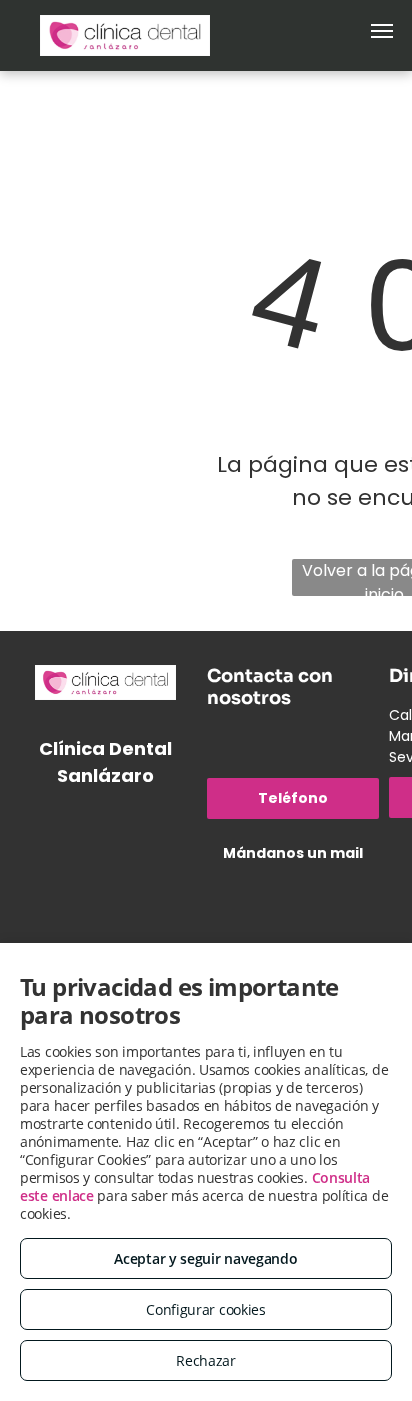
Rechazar (206, 1360)
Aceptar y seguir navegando (205, 1258)
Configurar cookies (206, 1309)
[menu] (382, 31)
